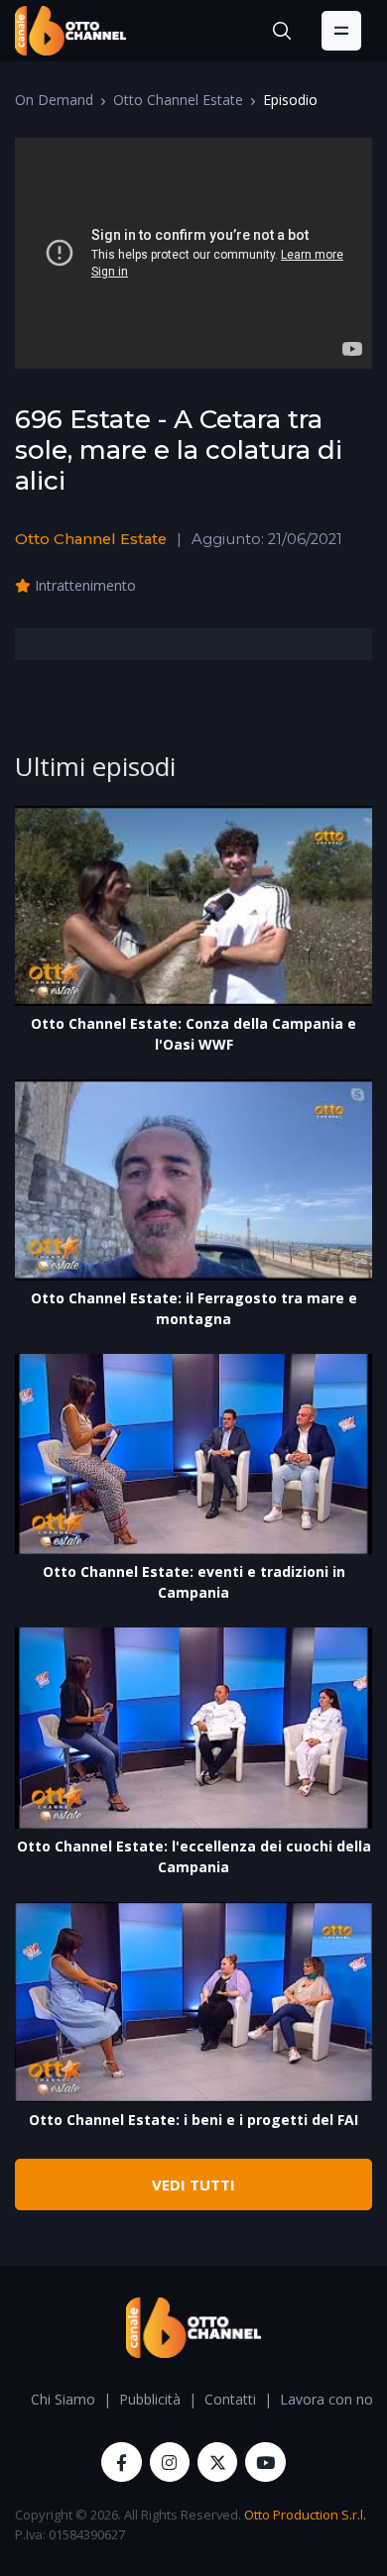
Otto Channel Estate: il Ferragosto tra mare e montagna (194, 1308)
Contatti (230, 2399)
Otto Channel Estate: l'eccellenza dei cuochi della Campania (194, 1856)
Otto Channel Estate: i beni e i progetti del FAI (193, 2120)
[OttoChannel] (70, 31)
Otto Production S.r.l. (305, 2515)
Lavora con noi (328, 2399)
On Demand (54, 100)
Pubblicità (150, 2399)
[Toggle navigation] (341, 31)
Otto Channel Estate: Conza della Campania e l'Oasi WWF (193, 1034)
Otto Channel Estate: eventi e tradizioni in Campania (194, 1582)
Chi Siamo (63, 2399)
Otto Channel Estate (178, 100)
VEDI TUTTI (193, 2184)
